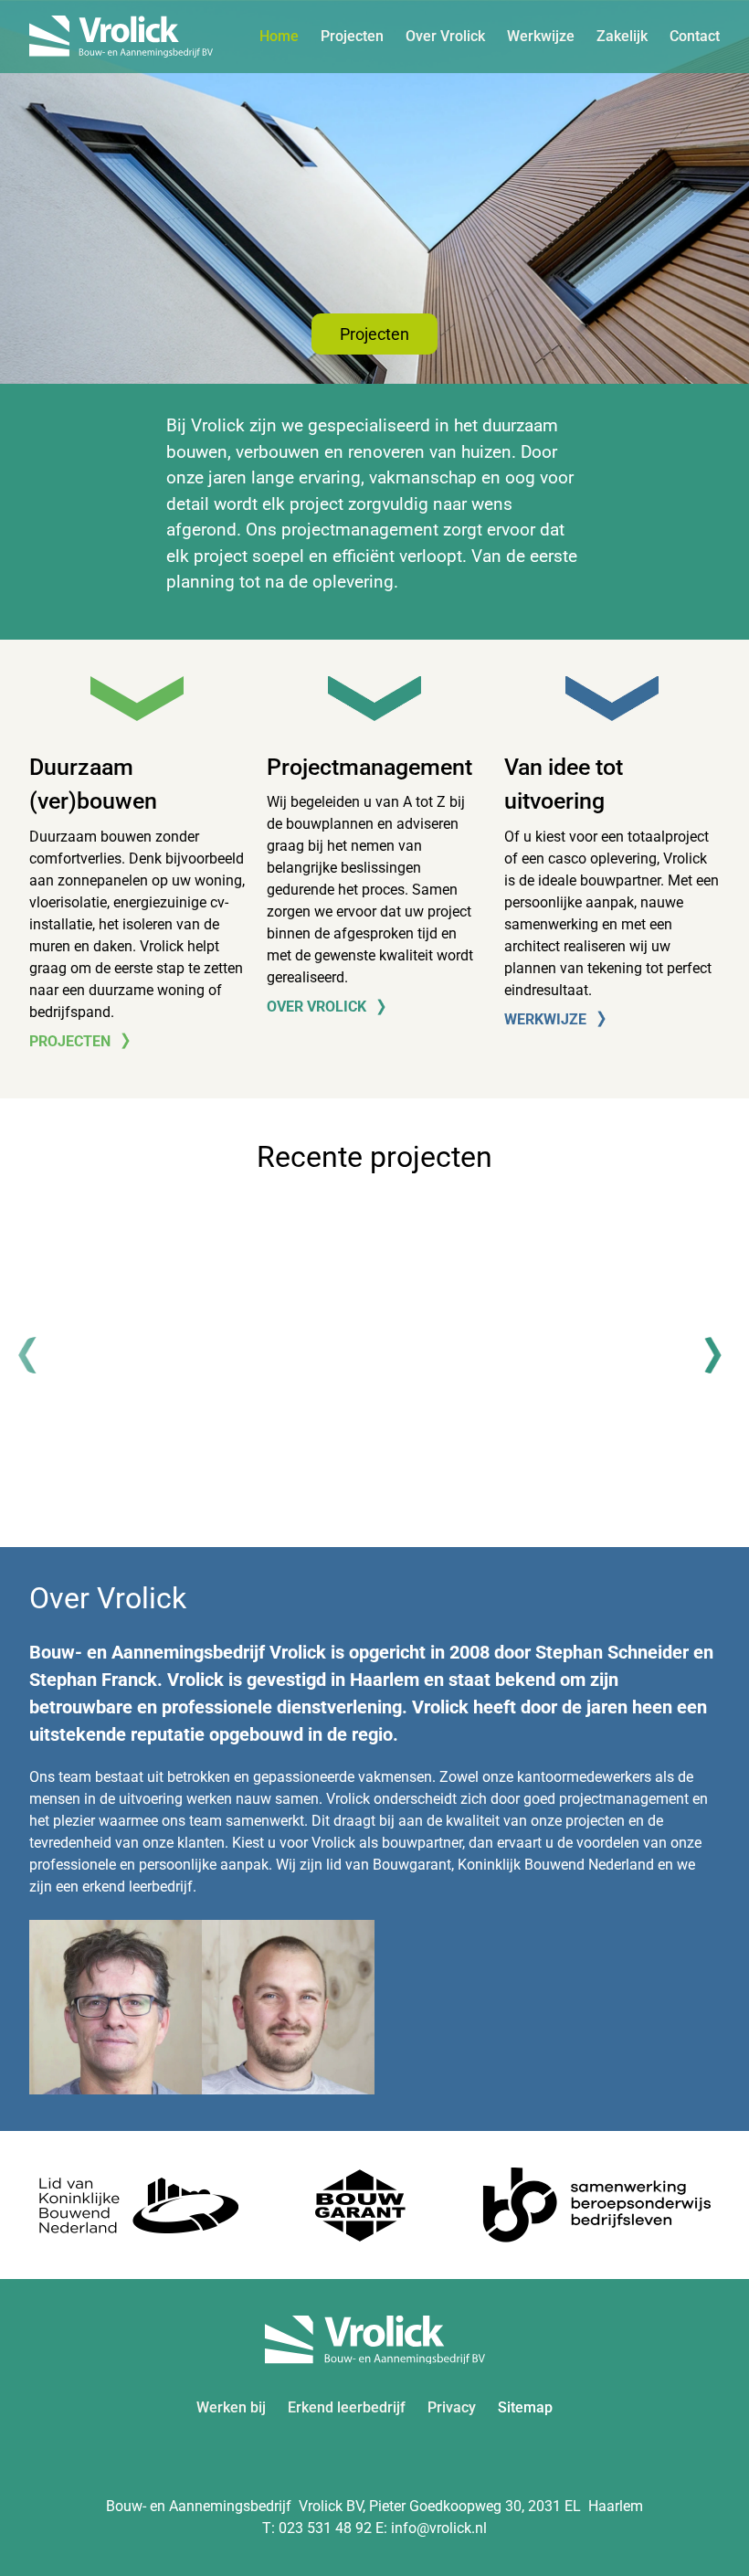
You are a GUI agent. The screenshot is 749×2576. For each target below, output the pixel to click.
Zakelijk (622, 36)
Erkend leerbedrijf (347, 2407)
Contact (695, 36)
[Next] (712, 1355)
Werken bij (231, 2407)
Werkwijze (541, 36)
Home (279, 36)
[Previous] (37, 1355)
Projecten (352, 36)
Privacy (452, 2407)
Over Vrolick (445, 36)
